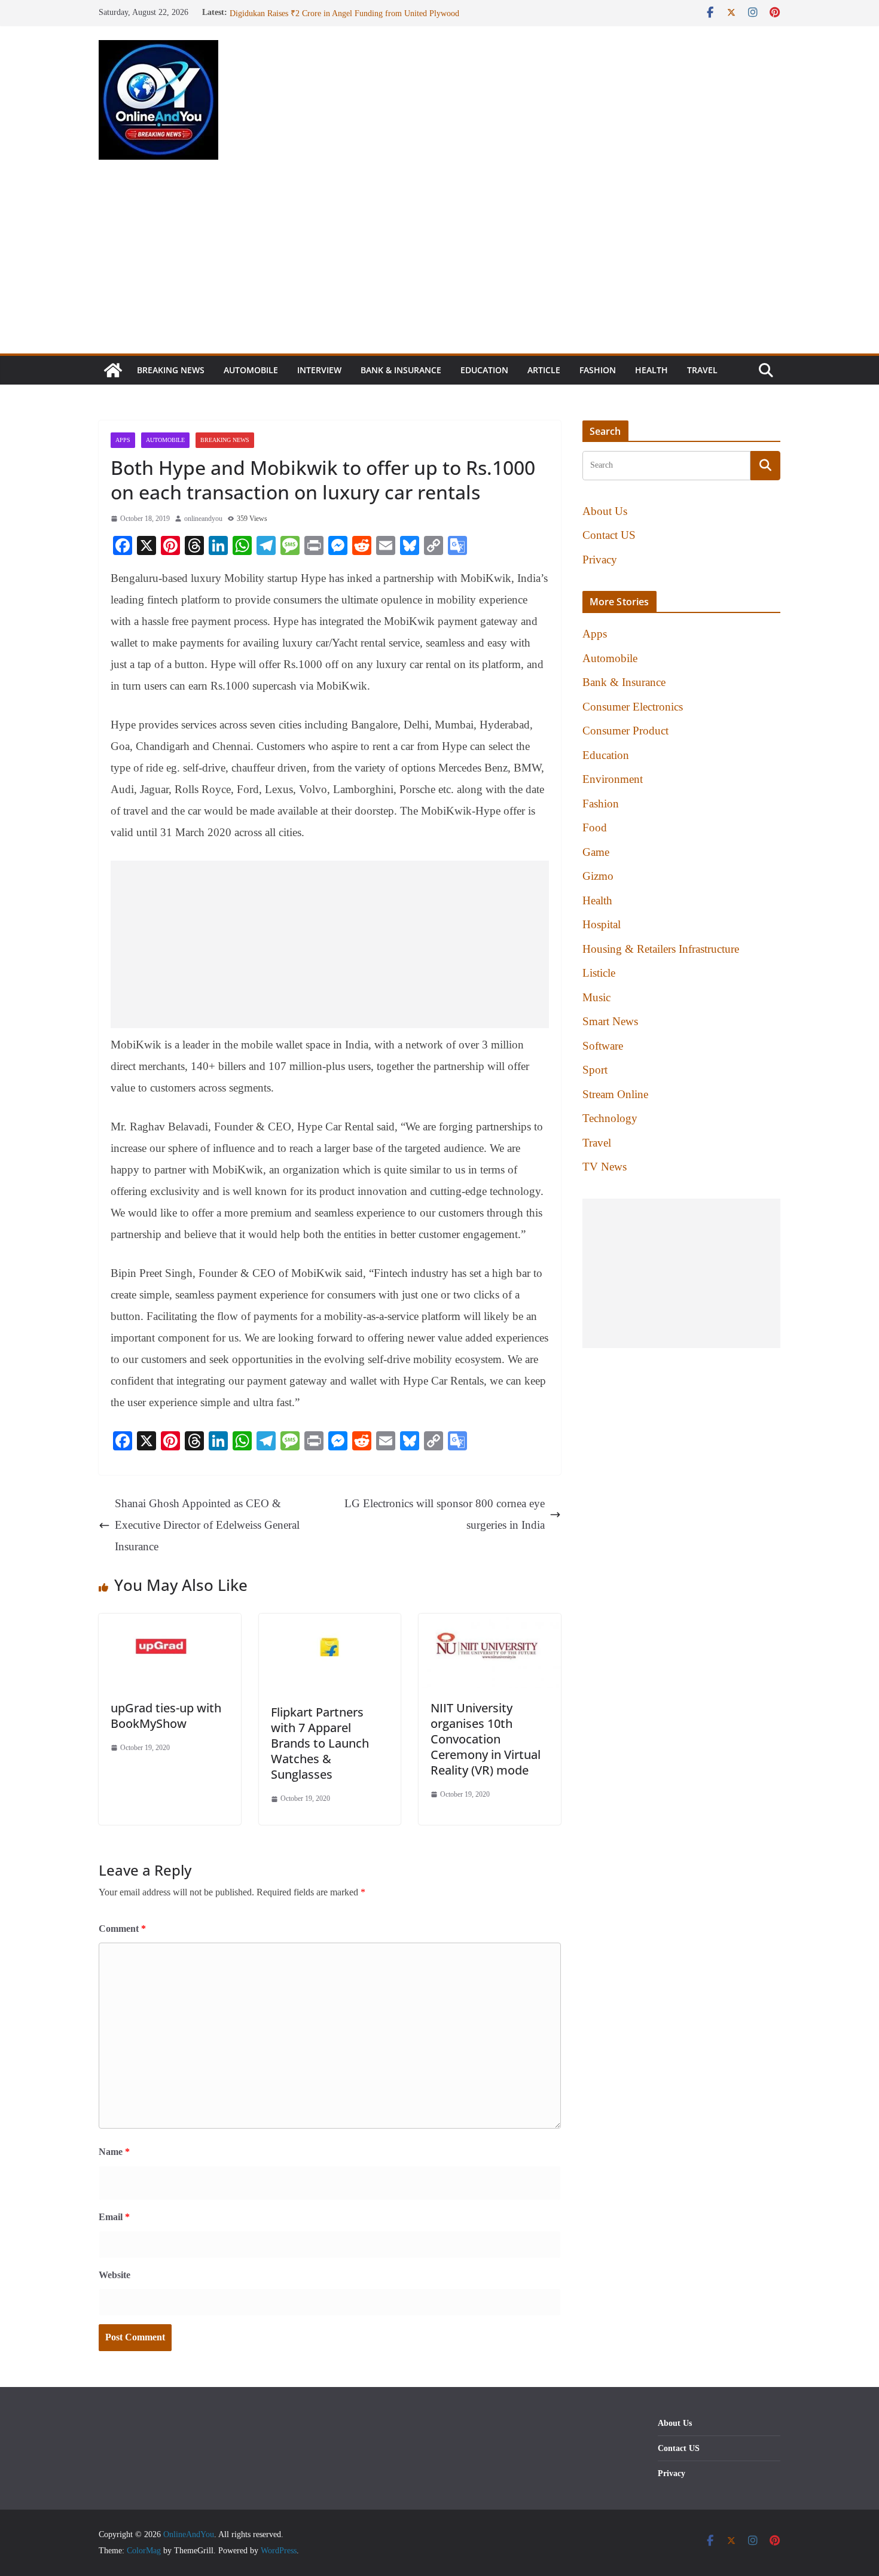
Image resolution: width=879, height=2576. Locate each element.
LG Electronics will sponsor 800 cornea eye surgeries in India (445, 1514)
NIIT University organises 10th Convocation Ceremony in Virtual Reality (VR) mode (486, 1739)
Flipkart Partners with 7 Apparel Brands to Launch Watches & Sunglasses (320, 1743)
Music (596, 997)
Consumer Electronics (633, 707)
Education (484, 370)
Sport (595, 1070)
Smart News (610, 1021)
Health (651, 370)
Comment (122, 1929)
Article (544, 370)
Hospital (602, 924)
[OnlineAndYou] (113, 370)
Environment (613, 779)
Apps (123, 440)
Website (115, 2275)
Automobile (251, 370)
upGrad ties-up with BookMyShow (166, 1716)
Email (114, 2217)
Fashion (598, 370)
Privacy (600, 560)
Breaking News (171, 370)
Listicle (599, 973)
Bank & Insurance (401, 370)
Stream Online (615, 1094)
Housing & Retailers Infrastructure (661, 949)
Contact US (609, 535)
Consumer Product (625, 731)
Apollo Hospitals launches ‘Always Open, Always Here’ (324, 12)
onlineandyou (203, 519)
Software (603, 1046)
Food (595, 827)
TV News (605, 1167)
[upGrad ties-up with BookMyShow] (170, 1624)
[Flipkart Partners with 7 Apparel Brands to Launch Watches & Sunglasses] (330, 1624)
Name (114, 2152)
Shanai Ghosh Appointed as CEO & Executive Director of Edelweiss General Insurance (207, 1525)
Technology (610, 1118)
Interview (319, 370)
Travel (702, 370)
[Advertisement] (439, 264)
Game (596, 852)
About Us (605, 511)
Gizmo (598, 876)
